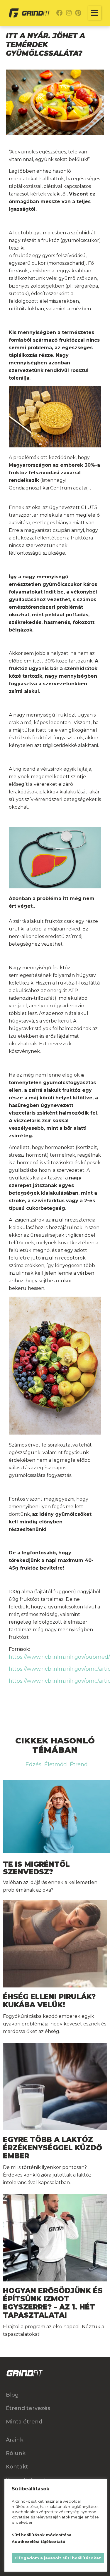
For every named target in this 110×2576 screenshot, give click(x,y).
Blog (12, 2395)
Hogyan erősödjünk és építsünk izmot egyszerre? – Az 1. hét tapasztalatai (53, 2303)
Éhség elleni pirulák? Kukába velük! (49, 2001)
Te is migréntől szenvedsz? (36, 1868)
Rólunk (16, 2453)
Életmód (56, 1764)
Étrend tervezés (28, 2408)
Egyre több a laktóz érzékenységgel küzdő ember (53, 2148)
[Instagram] (69, 13)
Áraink (15, 2440)
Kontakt (17, 2467)
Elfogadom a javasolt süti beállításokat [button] (58, 2558)
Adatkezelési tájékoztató (39, 2542)
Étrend (79, 1764)
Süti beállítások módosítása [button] (42, 2535)
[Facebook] (60, 13)
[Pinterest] (78, 13)
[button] (95, 13)
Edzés (33, 1764)
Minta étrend (24, 2422)
